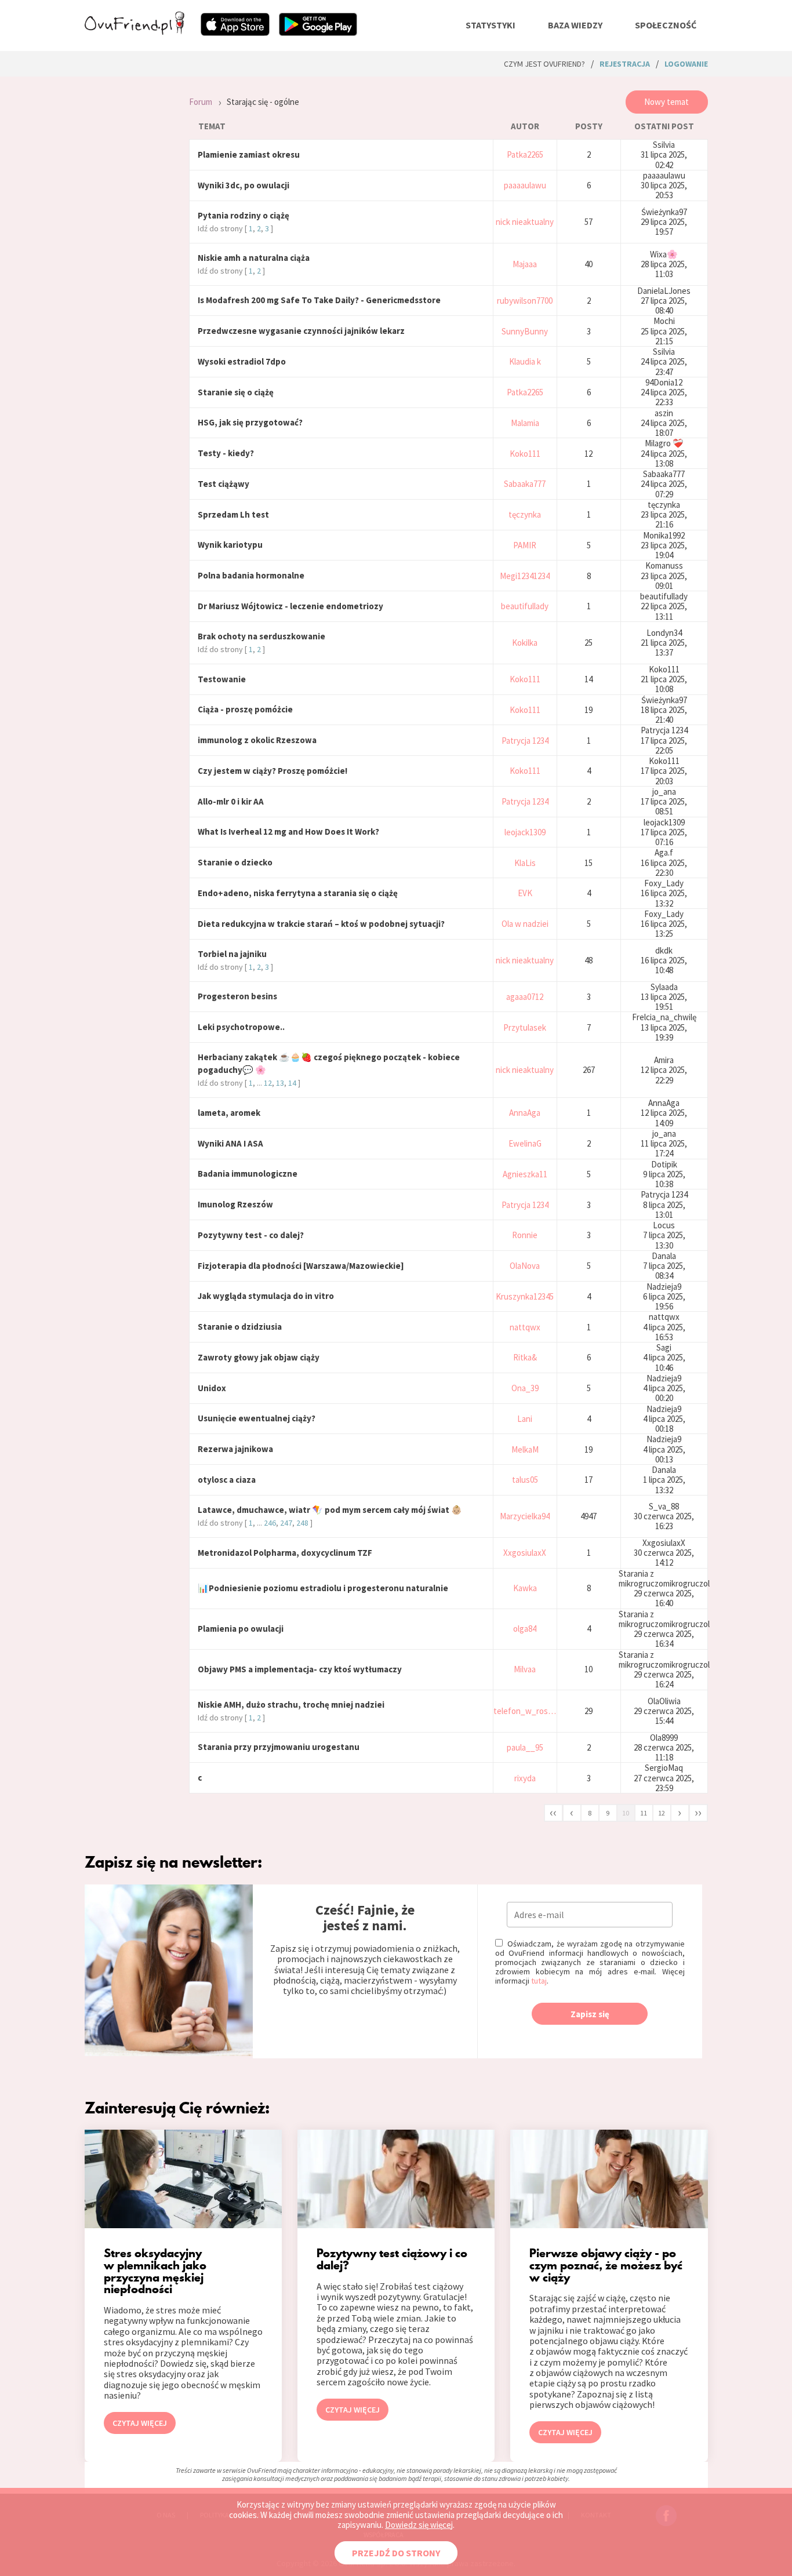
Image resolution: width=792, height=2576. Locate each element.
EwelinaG (525, 1143)
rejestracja (625, 64)
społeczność (666, 25)
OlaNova (525, 1266)
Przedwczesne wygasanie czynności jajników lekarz (301, 331)
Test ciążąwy (224, 484)
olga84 (525, 1629)
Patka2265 (525, 154)
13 (280, 1083)
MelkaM (525, 1449)
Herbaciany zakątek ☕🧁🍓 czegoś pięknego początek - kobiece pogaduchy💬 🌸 (329, 1063)
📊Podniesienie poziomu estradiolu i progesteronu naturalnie (323, 1588)
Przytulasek (525, 1027)
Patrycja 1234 (525, 741)
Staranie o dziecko (235, 862)
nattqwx (525, 1327)
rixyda (525, 1778)
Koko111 (525, 454)
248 (302, 1523)
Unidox (212, 1388)
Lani (525, 1419)
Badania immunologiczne (248, 1174)
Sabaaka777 (525, 484)
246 (270, 1523)
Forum (201, 102)
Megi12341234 (525, 576)
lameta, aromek (229, 1113)
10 (626, 1813)
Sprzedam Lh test (233, 514)
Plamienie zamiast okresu (249, 154)
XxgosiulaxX (525, 1553)
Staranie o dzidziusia (240, 1327)
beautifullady (525, 606)
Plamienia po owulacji (241, 1629)
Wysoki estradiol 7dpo (242, 361)
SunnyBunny (525, 331)
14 (292, 1083)
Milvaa (525, 1669)
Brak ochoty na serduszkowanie (261, 636)
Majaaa (525, 264)
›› (698, 1812)
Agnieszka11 (525, 1174)
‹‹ (553, 1812)
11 (644, 1813)
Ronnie (525, 1235)
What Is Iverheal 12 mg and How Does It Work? (288, 832)
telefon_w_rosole (525, 1711)
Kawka (525, 1588)
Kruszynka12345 (525, 1296)
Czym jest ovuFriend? (544, 64)
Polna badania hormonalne (251, 575)
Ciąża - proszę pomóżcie (245, 709)
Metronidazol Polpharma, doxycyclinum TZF (285, 1553)
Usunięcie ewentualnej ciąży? (257, 1418)
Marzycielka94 (525, 1516)
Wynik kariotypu (230, 545)
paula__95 (525, 1747)
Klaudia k (525, 361)
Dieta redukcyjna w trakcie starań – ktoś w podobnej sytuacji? (321, 924)
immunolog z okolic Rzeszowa (257, 740)
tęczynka (525, 514)
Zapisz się (590, 2014)
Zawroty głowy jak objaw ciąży (259, 1357)
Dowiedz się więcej (419, 2525)
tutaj (539, 1981)
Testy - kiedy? (226, 453)
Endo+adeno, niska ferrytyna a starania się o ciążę (298, 893)
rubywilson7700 (525, 301)
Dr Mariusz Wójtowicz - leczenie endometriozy (290, 606)
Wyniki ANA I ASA (230, 1143)
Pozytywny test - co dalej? (251, 1235)
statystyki (491, 25)
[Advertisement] (128, 240)
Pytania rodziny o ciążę (244, 215)
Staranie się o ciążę (236, 392)
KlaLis (525, 863)
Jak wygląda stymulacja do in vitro (266, 1296)
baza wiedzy (575, 25)
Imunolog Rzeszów (235, 1204)
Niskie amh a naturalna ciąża (254, 258)
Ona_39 (525, 1388)
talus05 (525, 1480)
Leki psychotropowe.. (241, 1027)
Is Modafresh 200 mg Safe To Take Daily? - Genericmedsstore (319, 300)
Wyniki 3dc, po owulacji (244, 185)
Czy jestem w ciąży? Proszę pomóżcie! (273, 771)
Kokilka (525, 643)
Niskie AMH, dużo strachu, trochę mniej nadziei (291, 1704)
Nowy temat (666, 102)
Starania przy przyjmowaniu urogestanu (279, 1747)
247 (286, 1523)
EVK (525, 893)
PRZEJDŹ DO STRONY (396, 2553)
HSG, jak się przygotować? (250, 422)
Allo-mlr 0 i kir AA (231, 801)
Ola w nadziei (525, 924)
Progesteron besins (237, 996)
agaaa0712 (525, 997)
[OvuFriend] (135, 31)
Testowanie (222, 679)
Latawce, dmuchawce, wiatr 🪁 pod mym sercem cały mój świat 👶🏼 (330, 1510)
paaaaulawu (525, 185)
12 (268, 1083)
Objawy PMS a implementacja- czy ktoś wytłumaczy (300, 1669)
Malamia (525, 423)
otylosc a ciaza (227, 1480)
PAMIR (525, 545)
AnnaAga (525, 1113)
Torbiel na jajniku (232, 954)
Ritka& (525, 1357)
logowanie (686, 64)
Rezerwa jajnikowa (235, 1449)
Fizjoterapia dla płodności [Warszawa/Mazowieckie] (301, 1266)
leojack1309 (525, 832)
